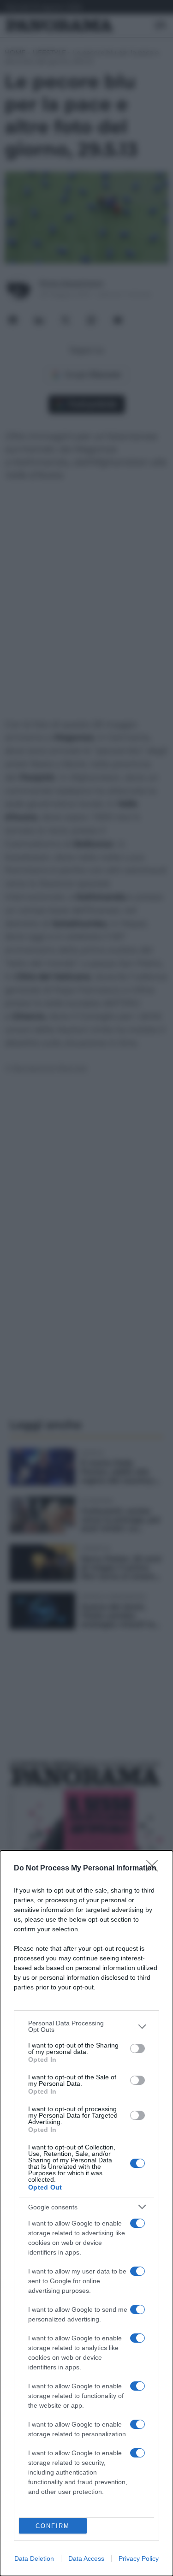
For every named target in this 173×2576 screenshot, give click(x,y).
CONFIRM (53, 2526)
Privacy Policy (139, 2558)
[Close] (155, 1869)
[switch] (137, 2048)
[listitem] (86, 2026)
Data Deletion (34, 2558)
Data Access (86, 2558)
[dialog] (86, 2213)
